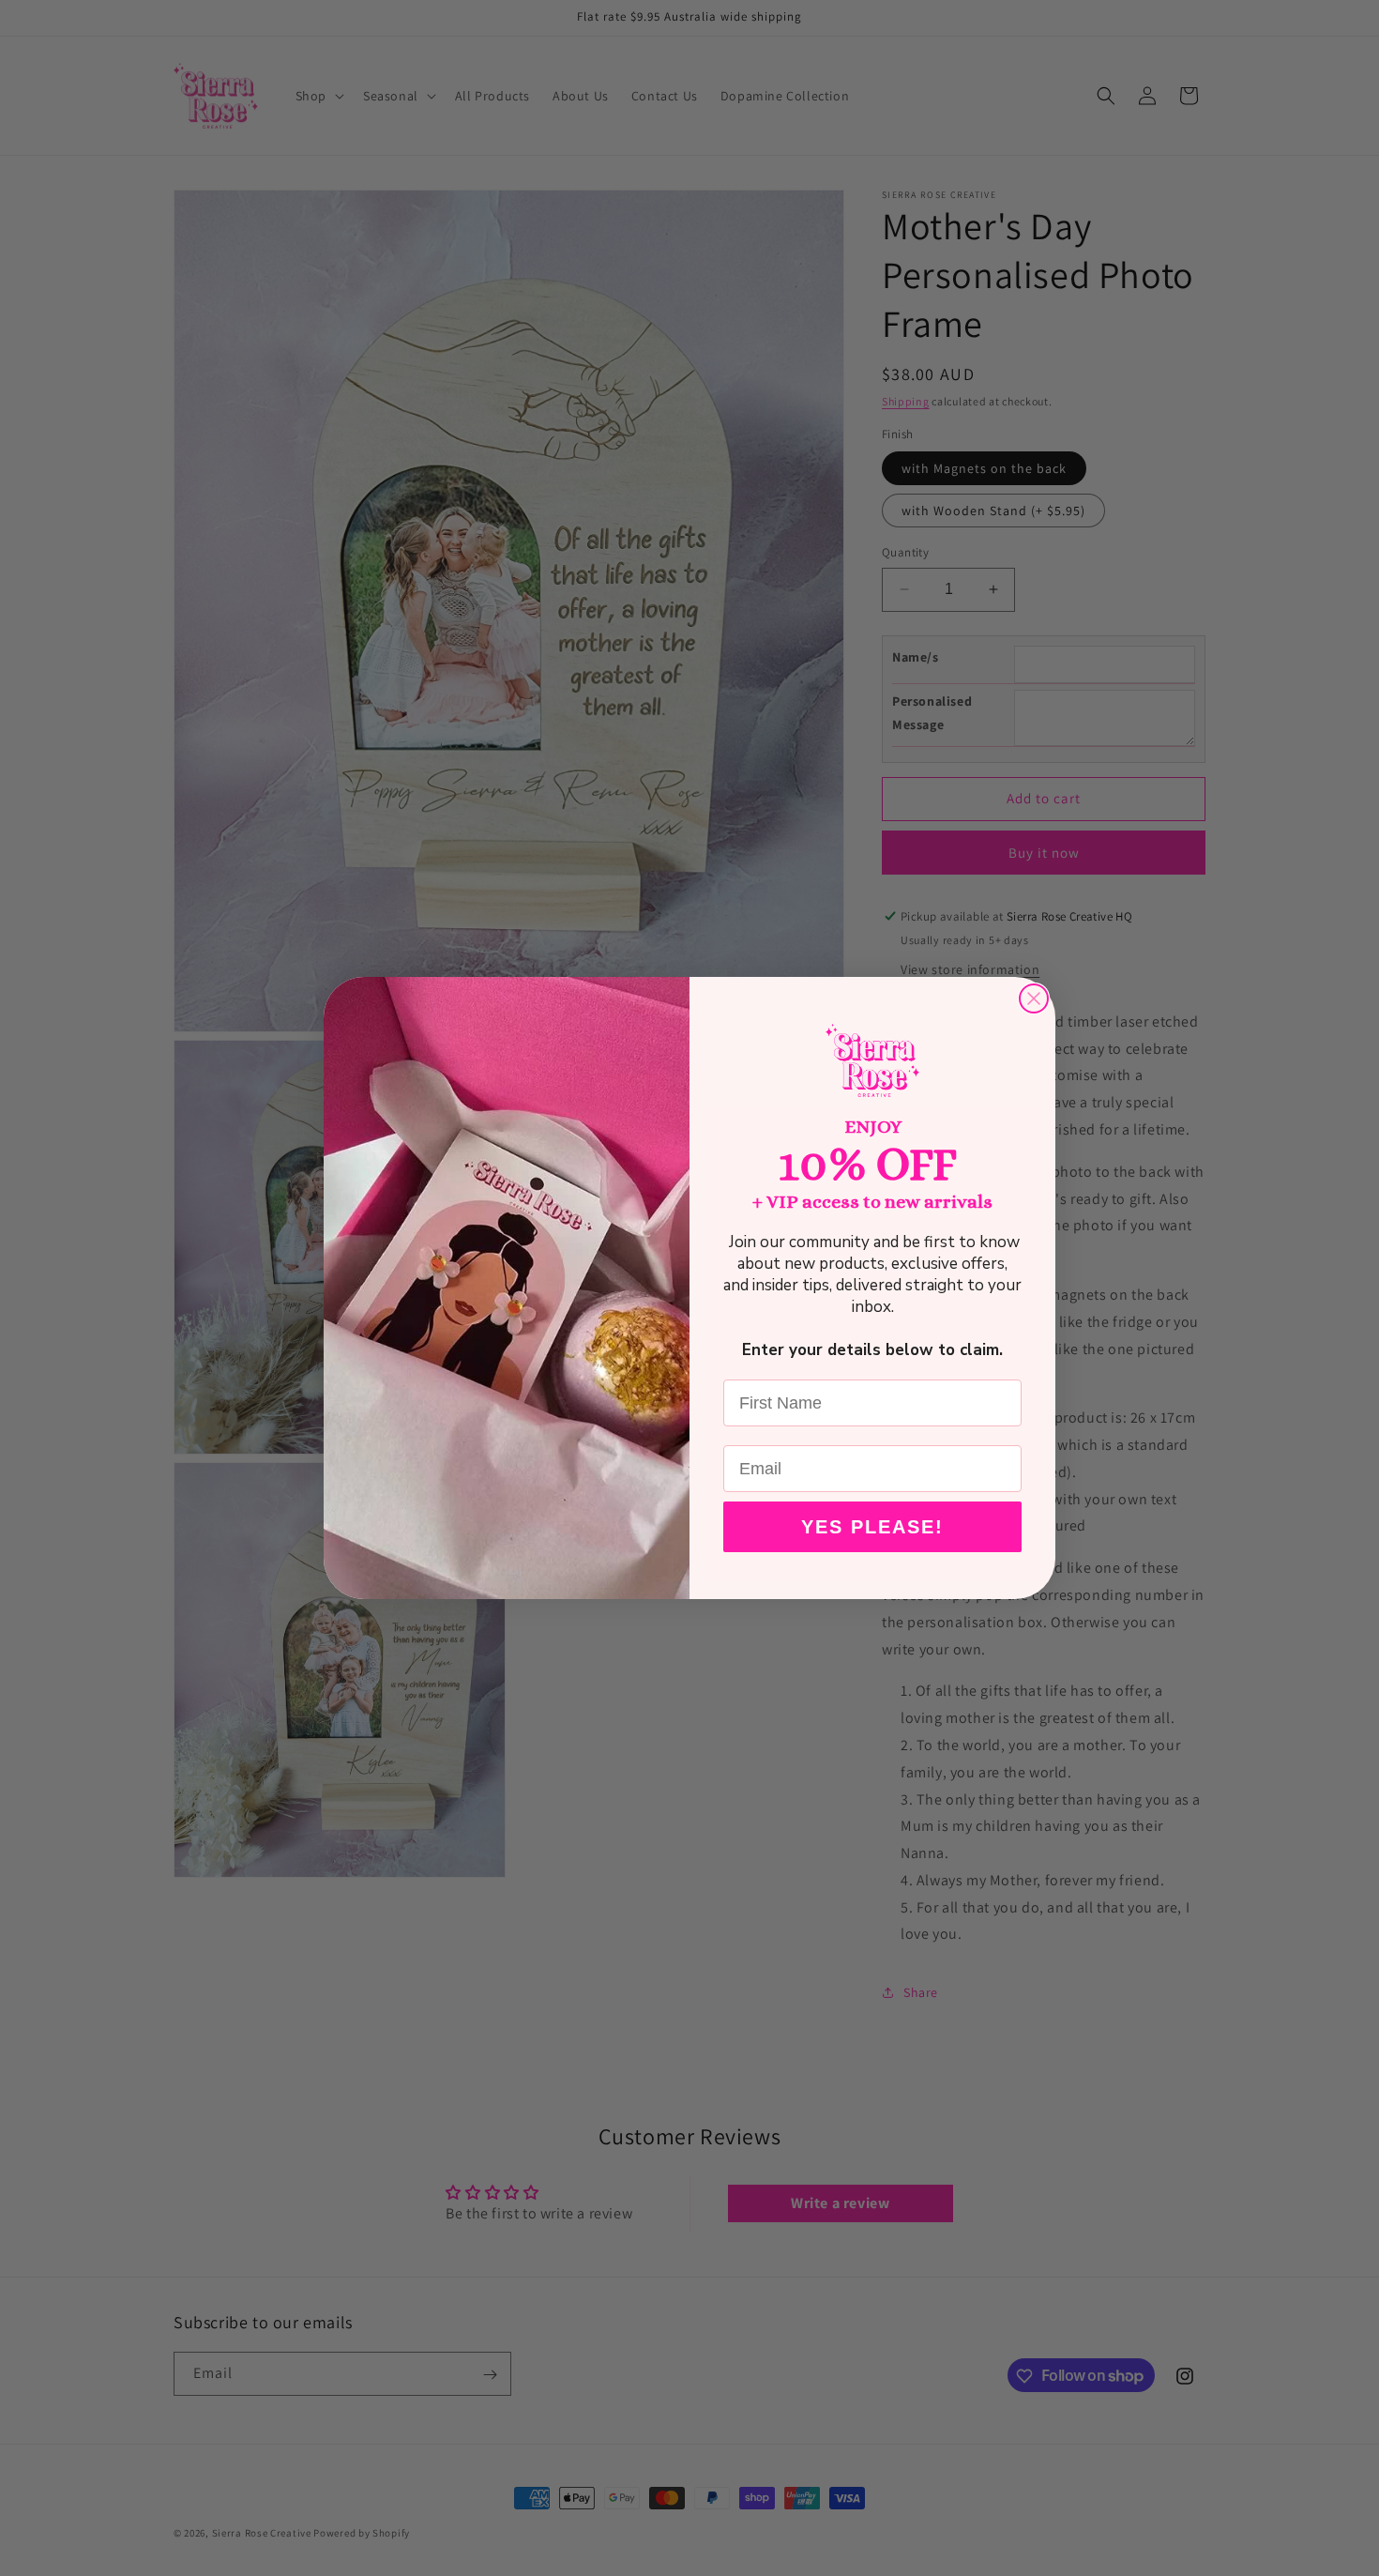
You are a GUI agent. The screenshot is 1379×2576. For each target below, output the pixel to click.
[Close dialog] (1034, 998)
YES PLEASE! (872, 1527)
